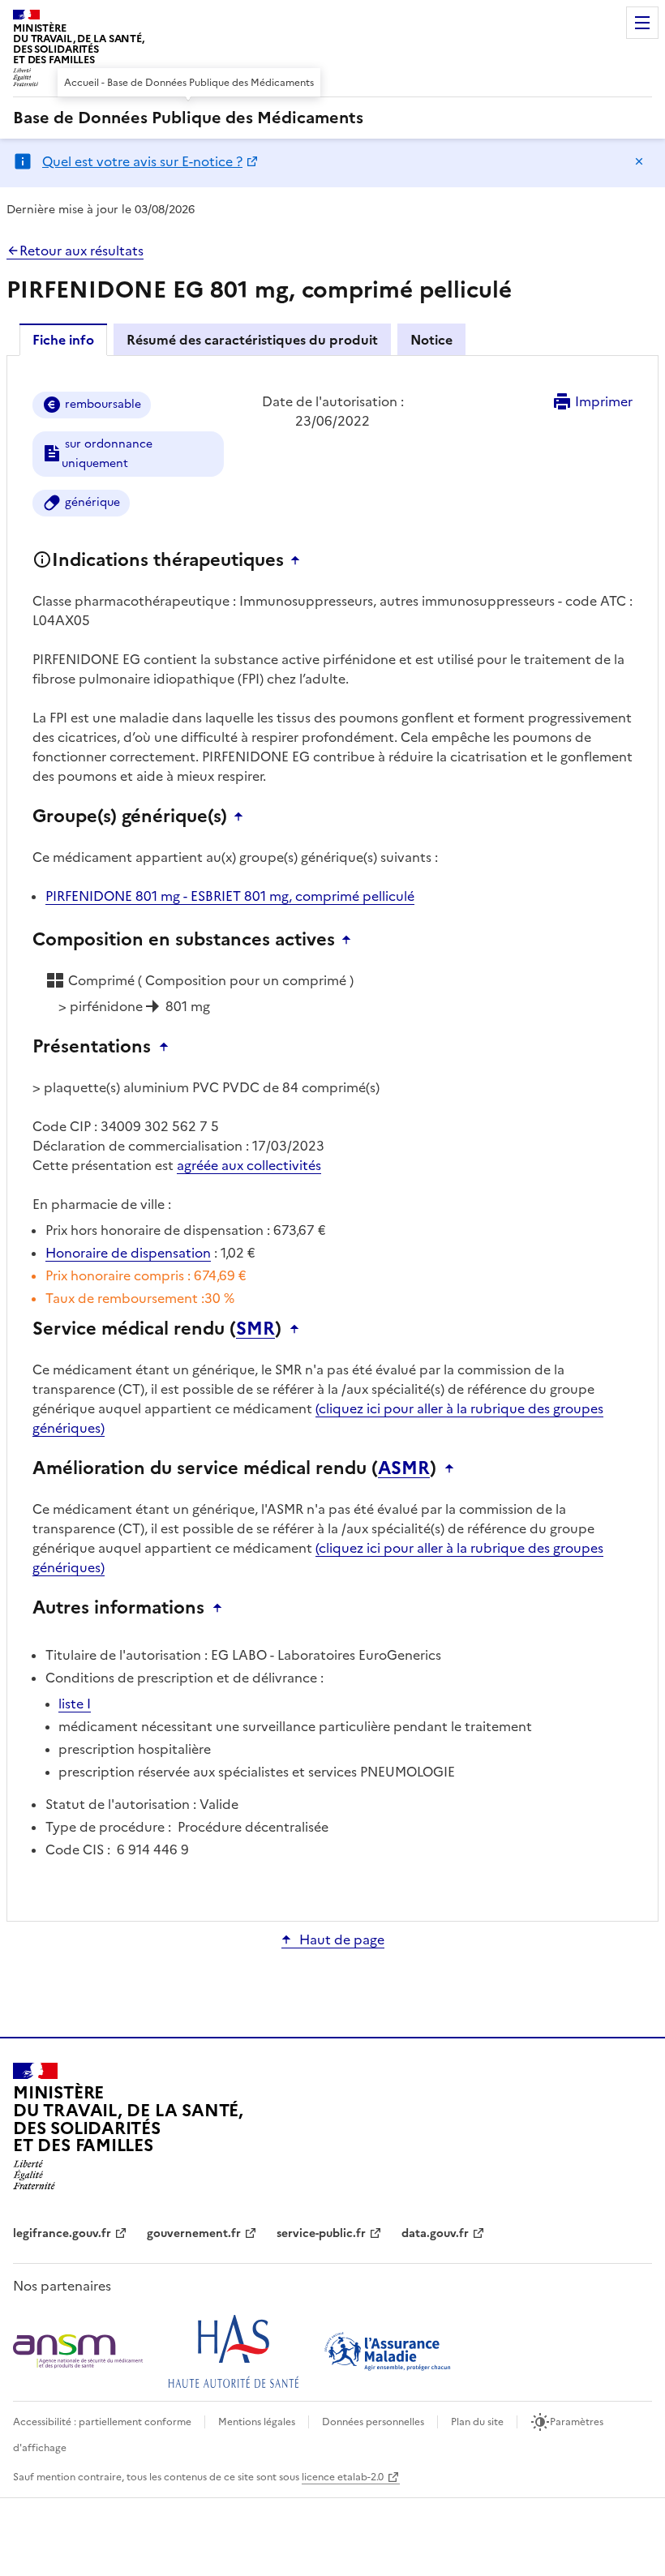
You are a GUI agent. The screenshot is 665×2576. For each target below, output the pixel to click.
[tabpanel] (332, 1137)
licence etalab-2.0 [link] (343, 2477)
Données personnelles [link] (373, 2422)
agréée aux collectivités (249, 1165)
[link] (188, 118)
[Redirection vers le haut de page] (299, 560)
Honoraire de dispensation (128, 1253)
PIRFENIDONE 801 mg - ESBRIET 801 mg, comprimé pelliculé (230, 896)
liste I (75, 1704)
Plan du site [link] (477, 2422)
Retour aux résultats (82, 251)
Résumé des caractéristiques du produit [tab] (252, 340)
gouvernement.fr (194, 2233)
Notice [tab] (431, 340)
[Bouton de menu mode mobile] (642, 23)
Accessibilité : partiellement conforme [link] (102, 2422)
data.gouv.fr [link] (435, 2233)
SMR (255, 1329)
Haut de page (342, 1940)
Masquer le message (639, 161)
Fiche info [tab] (63, 340)
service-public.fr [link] (321, 2233)
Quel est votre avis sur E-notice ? (142, 161)
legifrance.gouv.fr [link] (62, 2233)
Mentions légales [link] (257, 2422)
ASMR (404, 1468)
